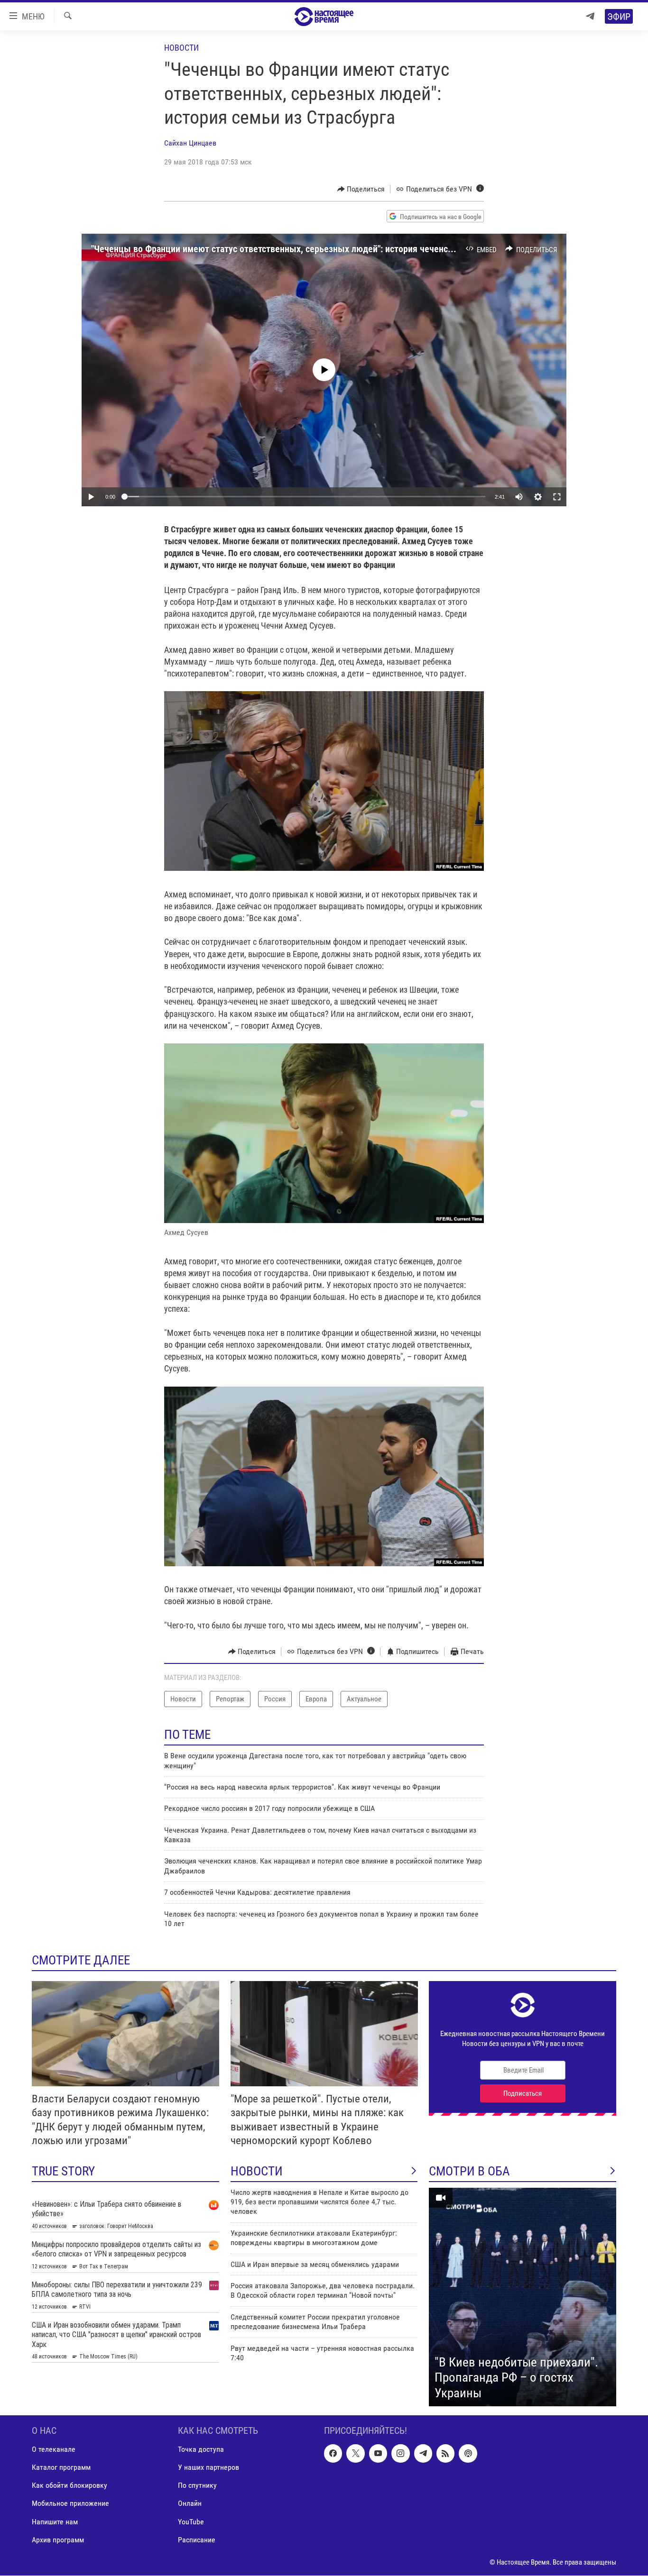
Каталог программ (61, 2468)
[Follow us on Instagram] (400, 2454)
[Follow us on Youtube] (378, 2454)
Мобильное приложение (70, 2504)
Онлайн (190, 2504)
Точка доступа (201, 2450)
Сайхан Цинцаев (190, 143)
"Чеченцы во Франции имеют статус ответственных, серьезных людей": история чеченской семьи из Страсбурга (319, 249)
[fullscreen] (557, 497)
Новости (181, 48)
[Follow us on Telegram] (423, 2454)
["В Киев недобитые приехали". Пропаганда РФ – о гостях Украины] (523, 2297)
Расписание (197, 2540)
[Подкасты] (468, 2454)
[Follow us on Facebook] (333, 2454)
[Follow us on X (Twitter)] (355, 2454)
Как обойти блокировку (69, 2486)
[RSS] (445, 2454)
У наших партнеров (208, 2468)
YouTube (191, 2522)
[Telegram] (590, 16)
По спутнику (197, 2486)
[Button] (361, 189)
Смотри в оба (469, 2171)
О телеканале (54, 2450)
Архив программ (58, 2540)
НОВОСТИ (257, 2171)
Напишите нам (55, 2522)
